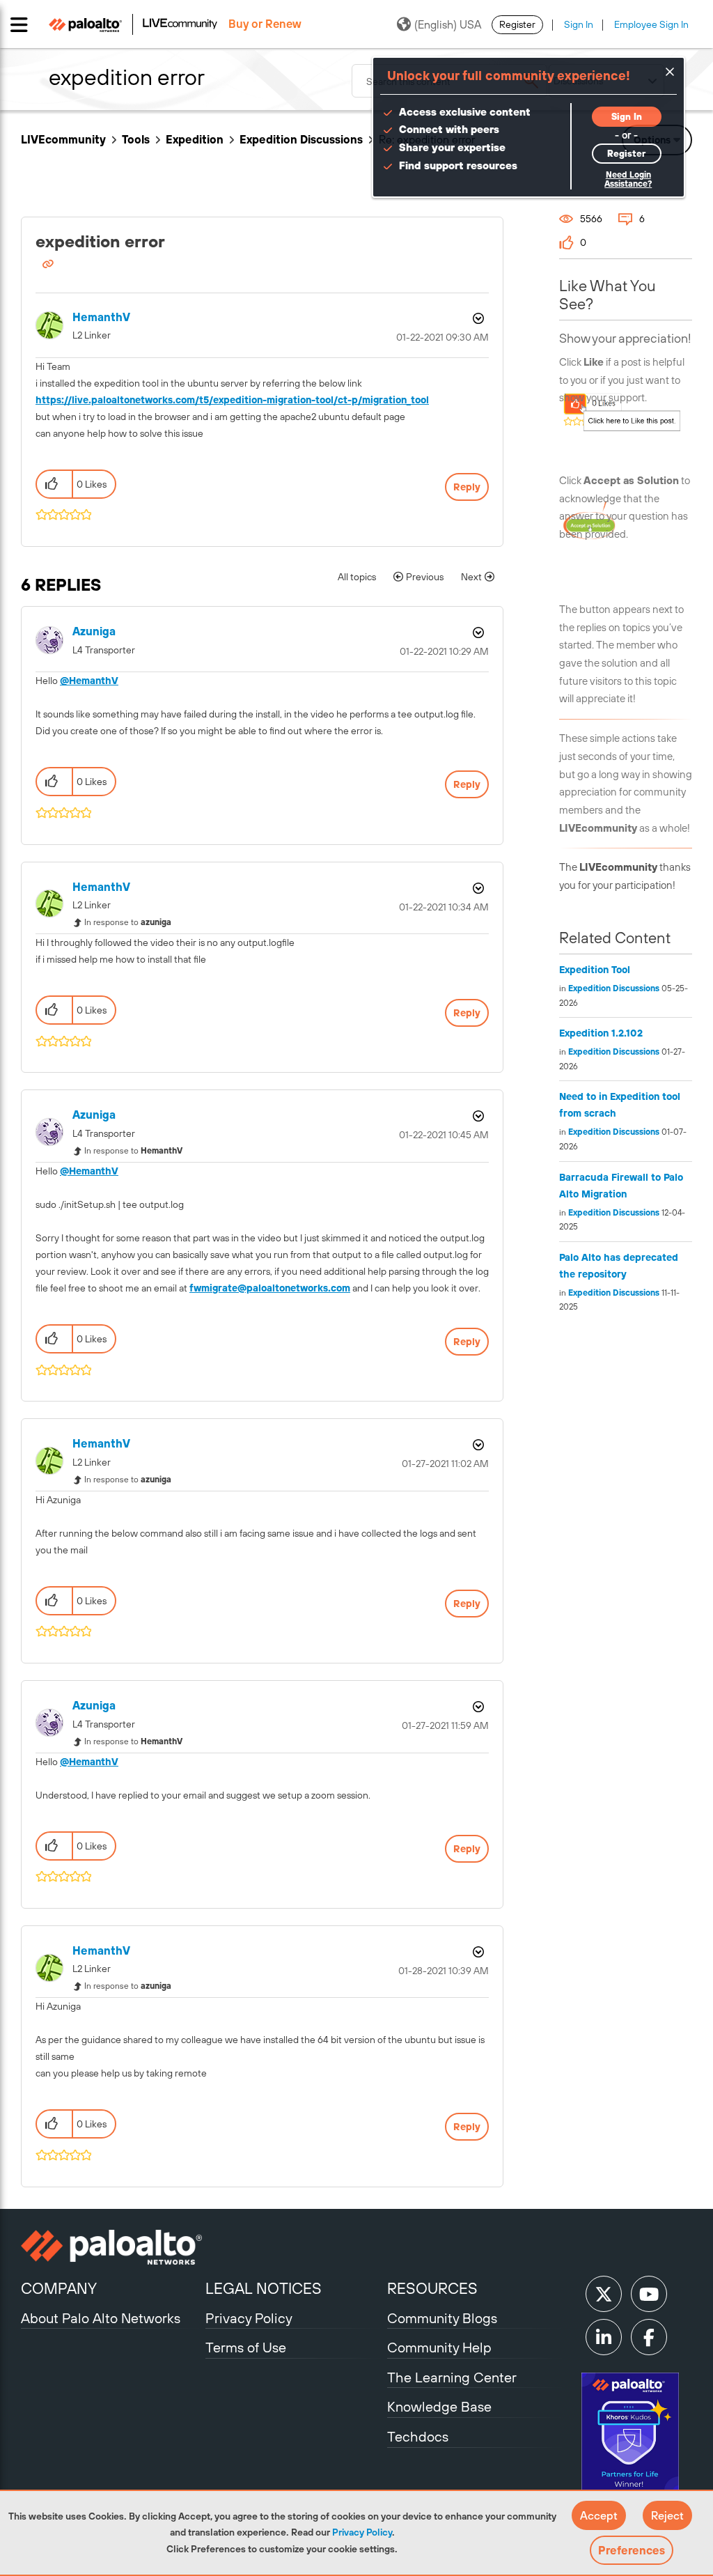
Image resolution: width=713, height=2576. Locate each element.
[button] (599, 2515)
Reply (467, 487)
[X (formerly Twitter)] (604, 2294)
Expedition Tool (595, 970)
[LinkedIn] (604, 2337)
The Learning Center (452, 2377)
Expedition (195, 139)
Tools (136, 139)
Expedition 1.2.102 (601, 1033)
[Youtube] (649, 2294)
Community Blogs (442, 2318)
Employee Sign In (651, 24)
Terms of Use (246, 2347)
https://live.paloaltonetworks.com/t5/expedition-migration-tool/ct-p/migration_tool (232, 400)
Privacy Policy (362, 2532)
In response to (128, 922)
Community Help (439, 2347)
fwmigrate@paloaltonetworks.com (270, 1288)
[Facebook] (649, 2337)
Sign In (579, 24)
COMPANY (59, 2288)
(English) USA (448, 24)
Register (517, 24)
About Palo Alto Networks (101, 2318)
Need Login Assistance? (628, 179)
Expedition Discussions (301, 139)
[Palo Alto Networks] (111, 2247)
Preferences (632, 2550)
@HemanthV (89, 681)
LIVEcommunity (63, 139)
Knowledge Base (439, 2406)
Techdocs (418, 2436)
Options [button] (477, 318)
